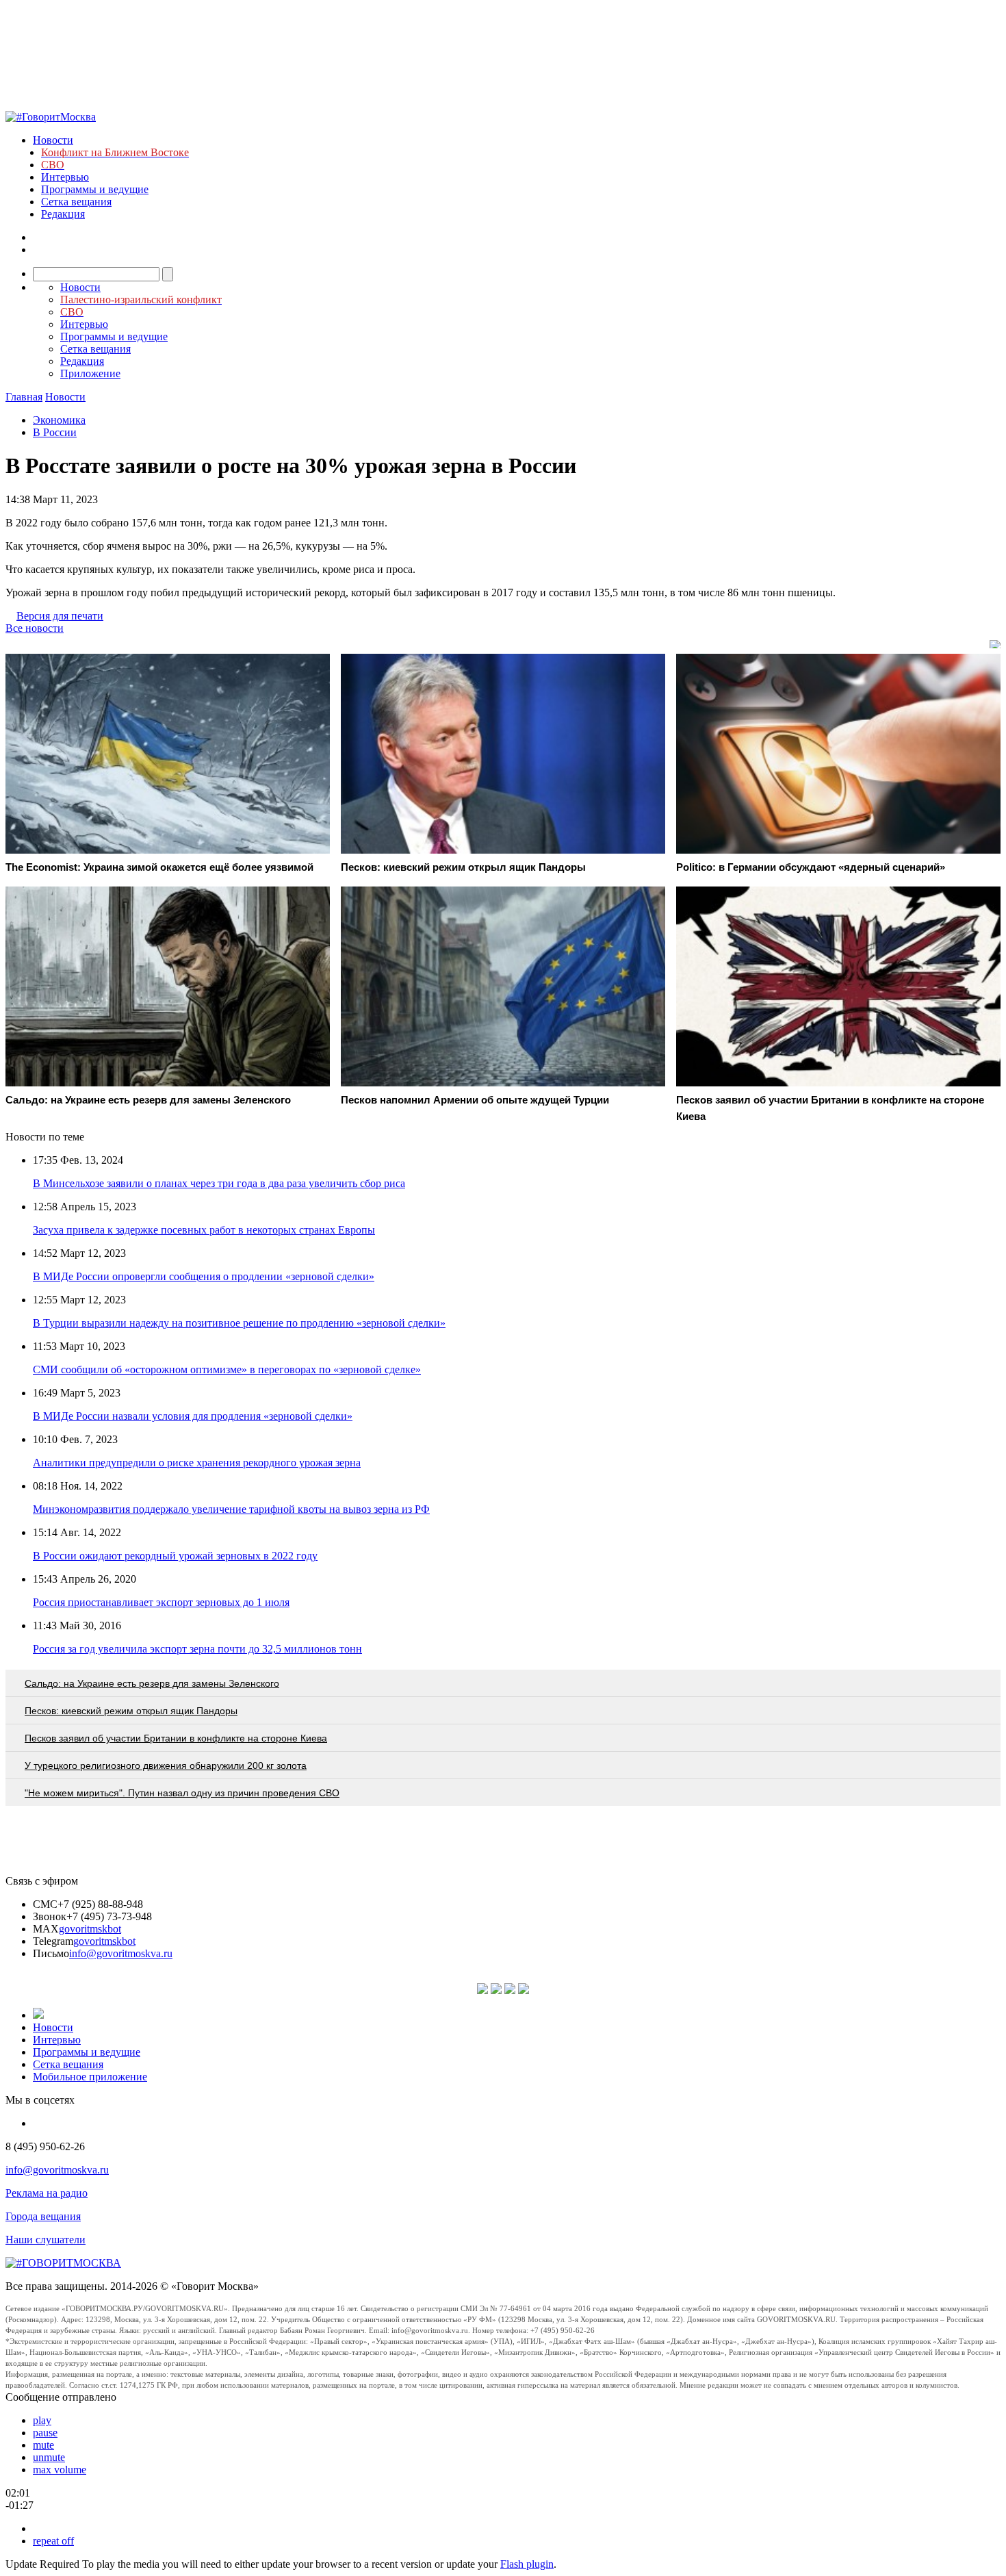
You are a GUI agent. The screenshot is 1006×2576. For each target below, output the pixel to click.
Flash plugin (527, 2564)
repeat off (53, 2541)
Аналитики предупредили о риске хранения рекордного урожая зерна (197, 1463)
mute (43, 2445)
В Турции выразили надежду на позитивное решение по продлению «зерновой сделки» (239, 1323)
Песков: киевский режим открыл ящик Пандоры (131, 1711)
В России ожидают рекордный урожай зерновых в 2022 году (175, 1556)
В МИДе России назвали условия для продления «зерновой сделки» (193, 1416)
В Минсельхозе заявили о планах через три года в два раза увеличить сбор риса (219, 1183)
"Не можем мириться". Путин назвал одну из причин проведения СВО (182, 1793)
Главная (24, 397)
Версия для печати (60, 616)
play (42, 2420)
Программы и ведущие (95, 189)
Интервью (65, 177)
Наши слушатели (46, 2240)
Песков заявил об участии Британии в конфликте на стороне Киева (176, 1738)
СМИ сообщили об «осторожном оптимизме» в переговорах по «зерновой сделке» (227, 1369)
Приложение (90, 373)
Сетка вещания (76, 202)
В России (55, 432)
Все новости (35, 628)
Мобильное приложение (90, 2077)
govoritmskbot (90, 1929)
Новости (53, 140)
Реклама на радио (47, 2193)
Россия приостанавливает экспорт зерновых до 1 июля (161, 1602)
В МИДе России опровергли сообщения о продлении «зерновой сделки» (204, 1276)
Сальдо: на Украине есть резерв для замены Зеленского (152, 1683)
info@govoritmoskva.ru (121, 1953)
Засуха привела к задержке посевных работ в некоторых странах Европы (204, 1230)
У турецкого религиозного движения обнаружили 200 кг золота (166, 1765)
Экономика (59, 420)
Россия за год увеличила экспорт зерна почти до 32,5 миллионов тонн (197, 1649)
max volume (60, 2470)
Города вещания (43, 2216)
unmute (49, 2457)
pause (45, 2433)
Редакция (63, 214)
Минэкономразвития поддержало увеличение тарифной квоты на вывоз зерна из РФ (231, 1509)
